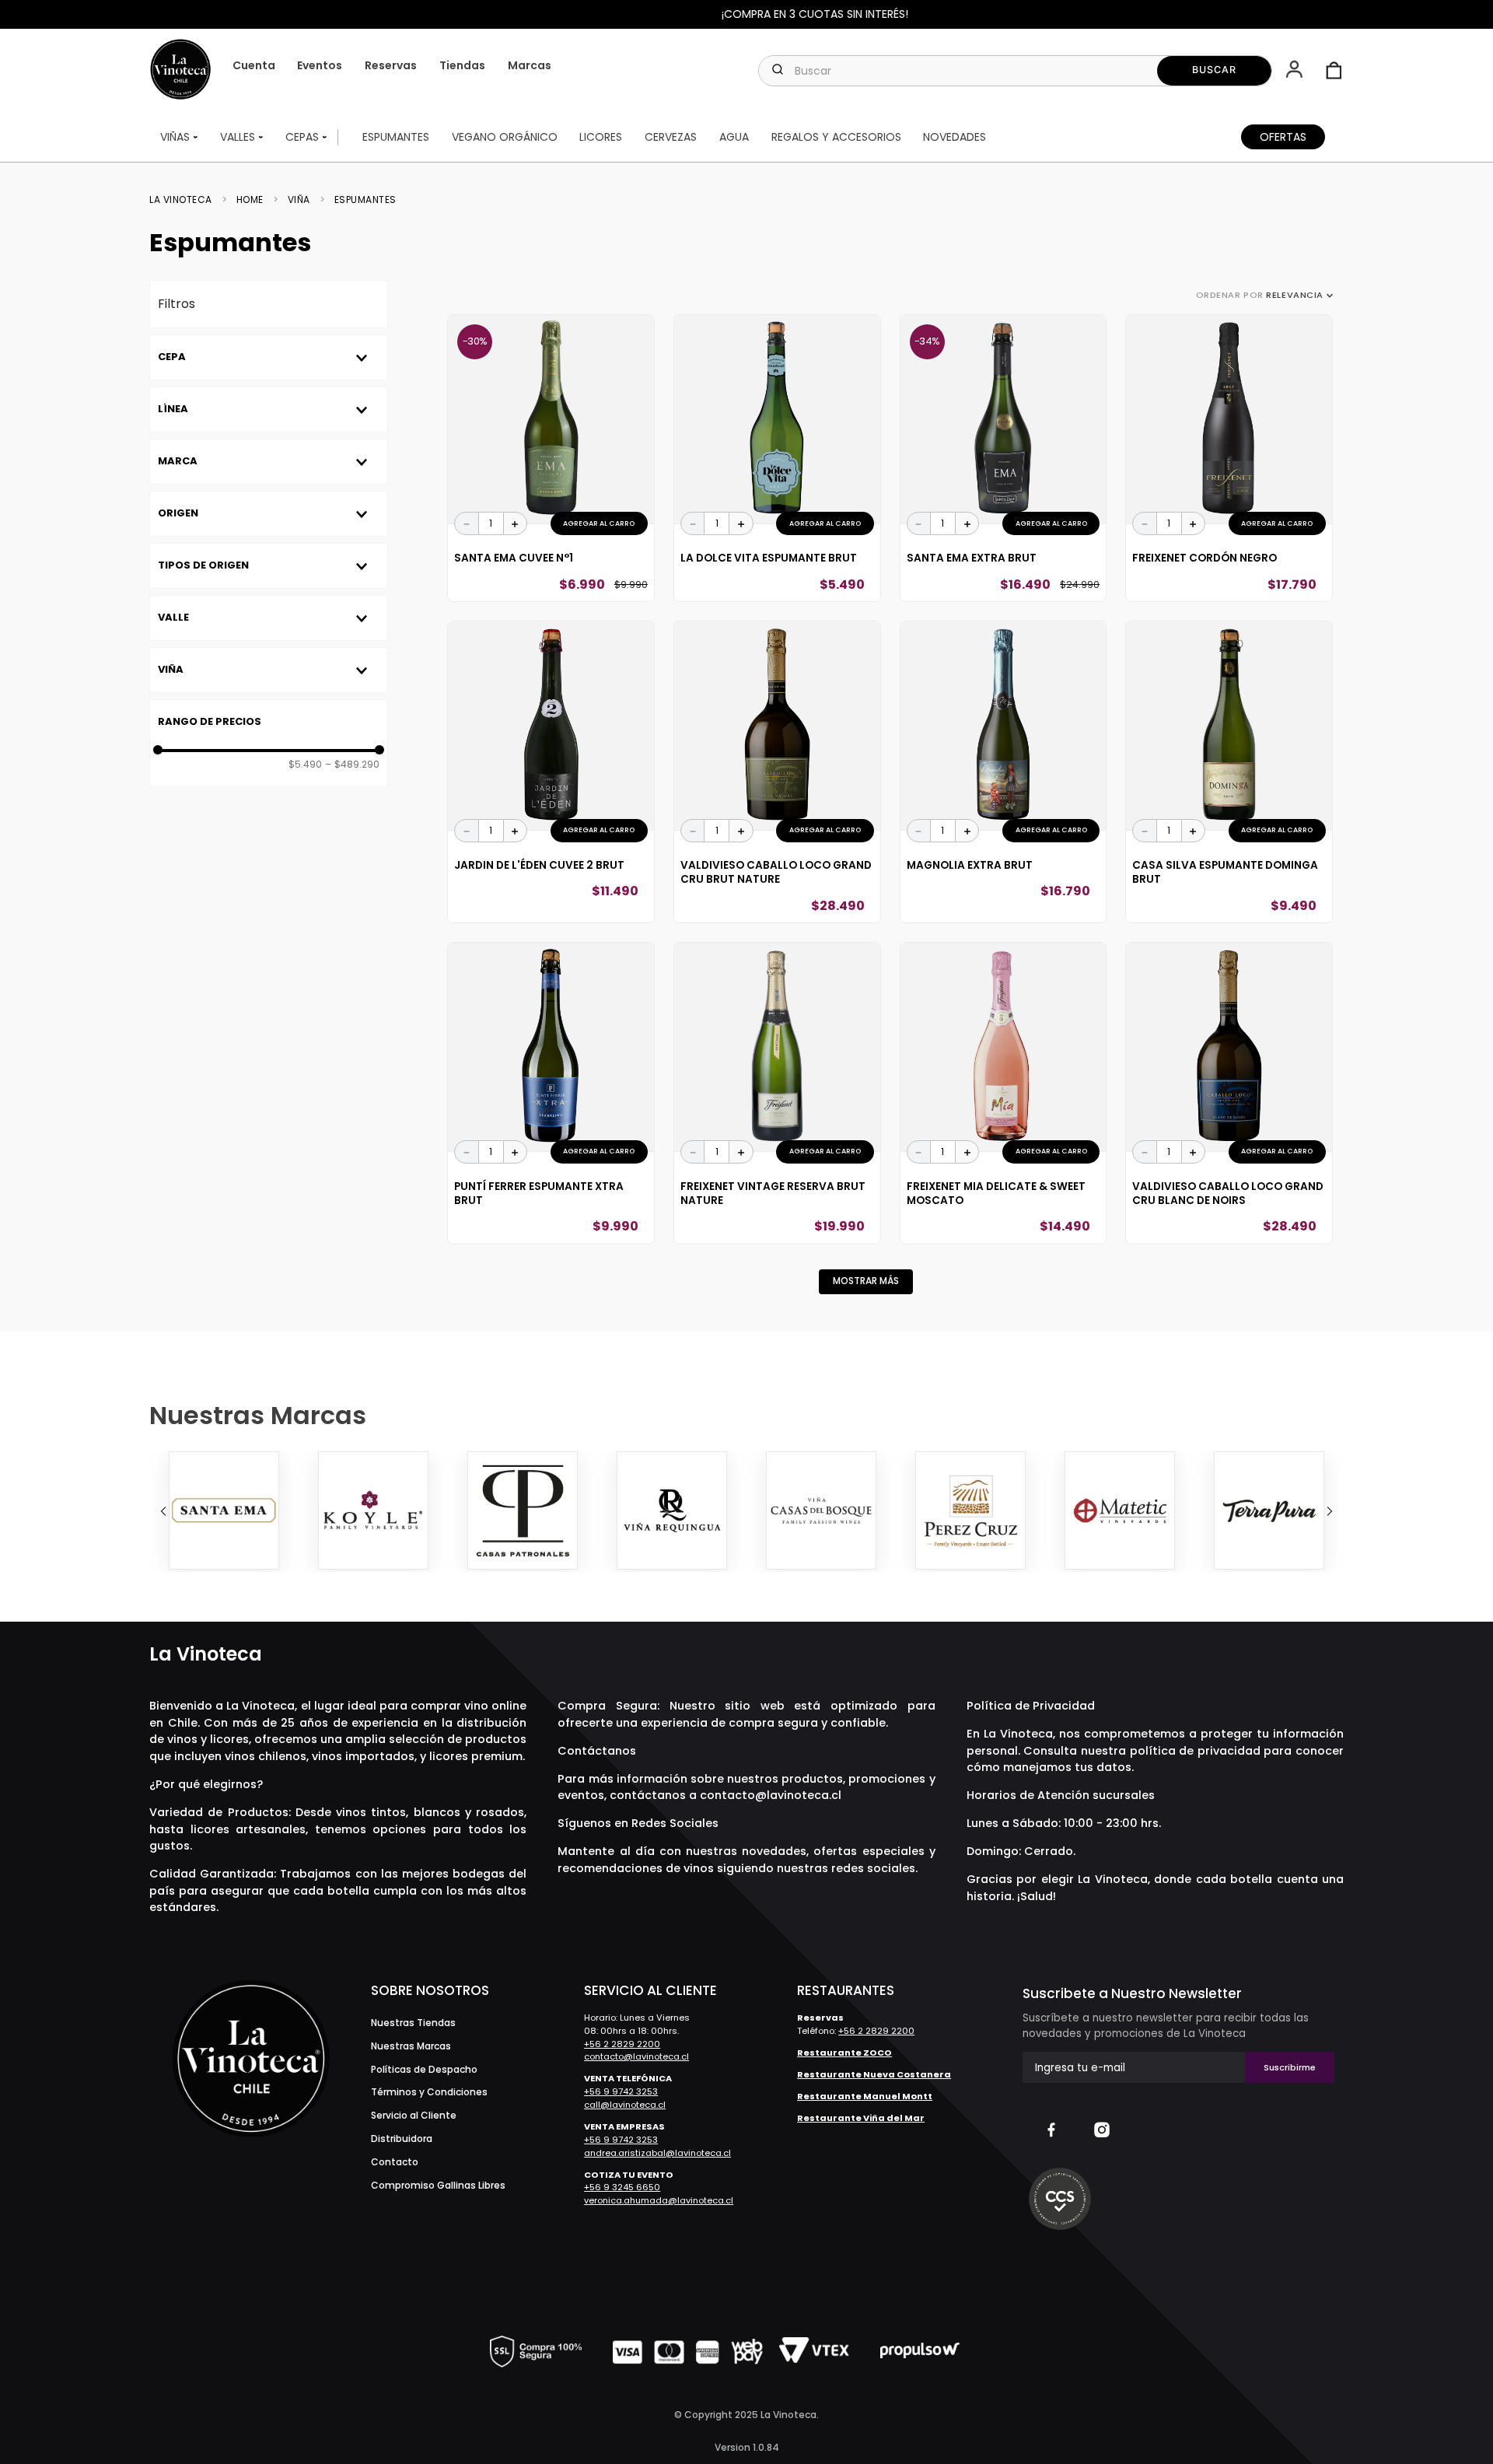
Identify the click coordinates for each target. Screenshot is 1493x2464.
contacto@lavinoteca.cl (771, 1795)
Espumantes (365, 200)
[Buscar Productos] (1214, 71)
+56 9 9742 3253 (621, 2091)
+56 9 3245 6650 (622, 2187)
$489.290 (352, 765)
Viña (299, 200)
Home (250, 200)
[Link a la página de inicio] (185, 200)
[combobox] (1015, 71)
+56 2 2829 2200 (622, 2044)
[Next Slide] (1330, 1511)
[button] (1296, 71)
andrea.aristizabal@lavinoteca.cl (657, 2153)
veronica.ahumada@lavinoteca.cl (659, 2200)
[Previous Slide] (163, 1511)
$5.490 (305, 765)
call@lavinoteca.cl (625, 2105)
